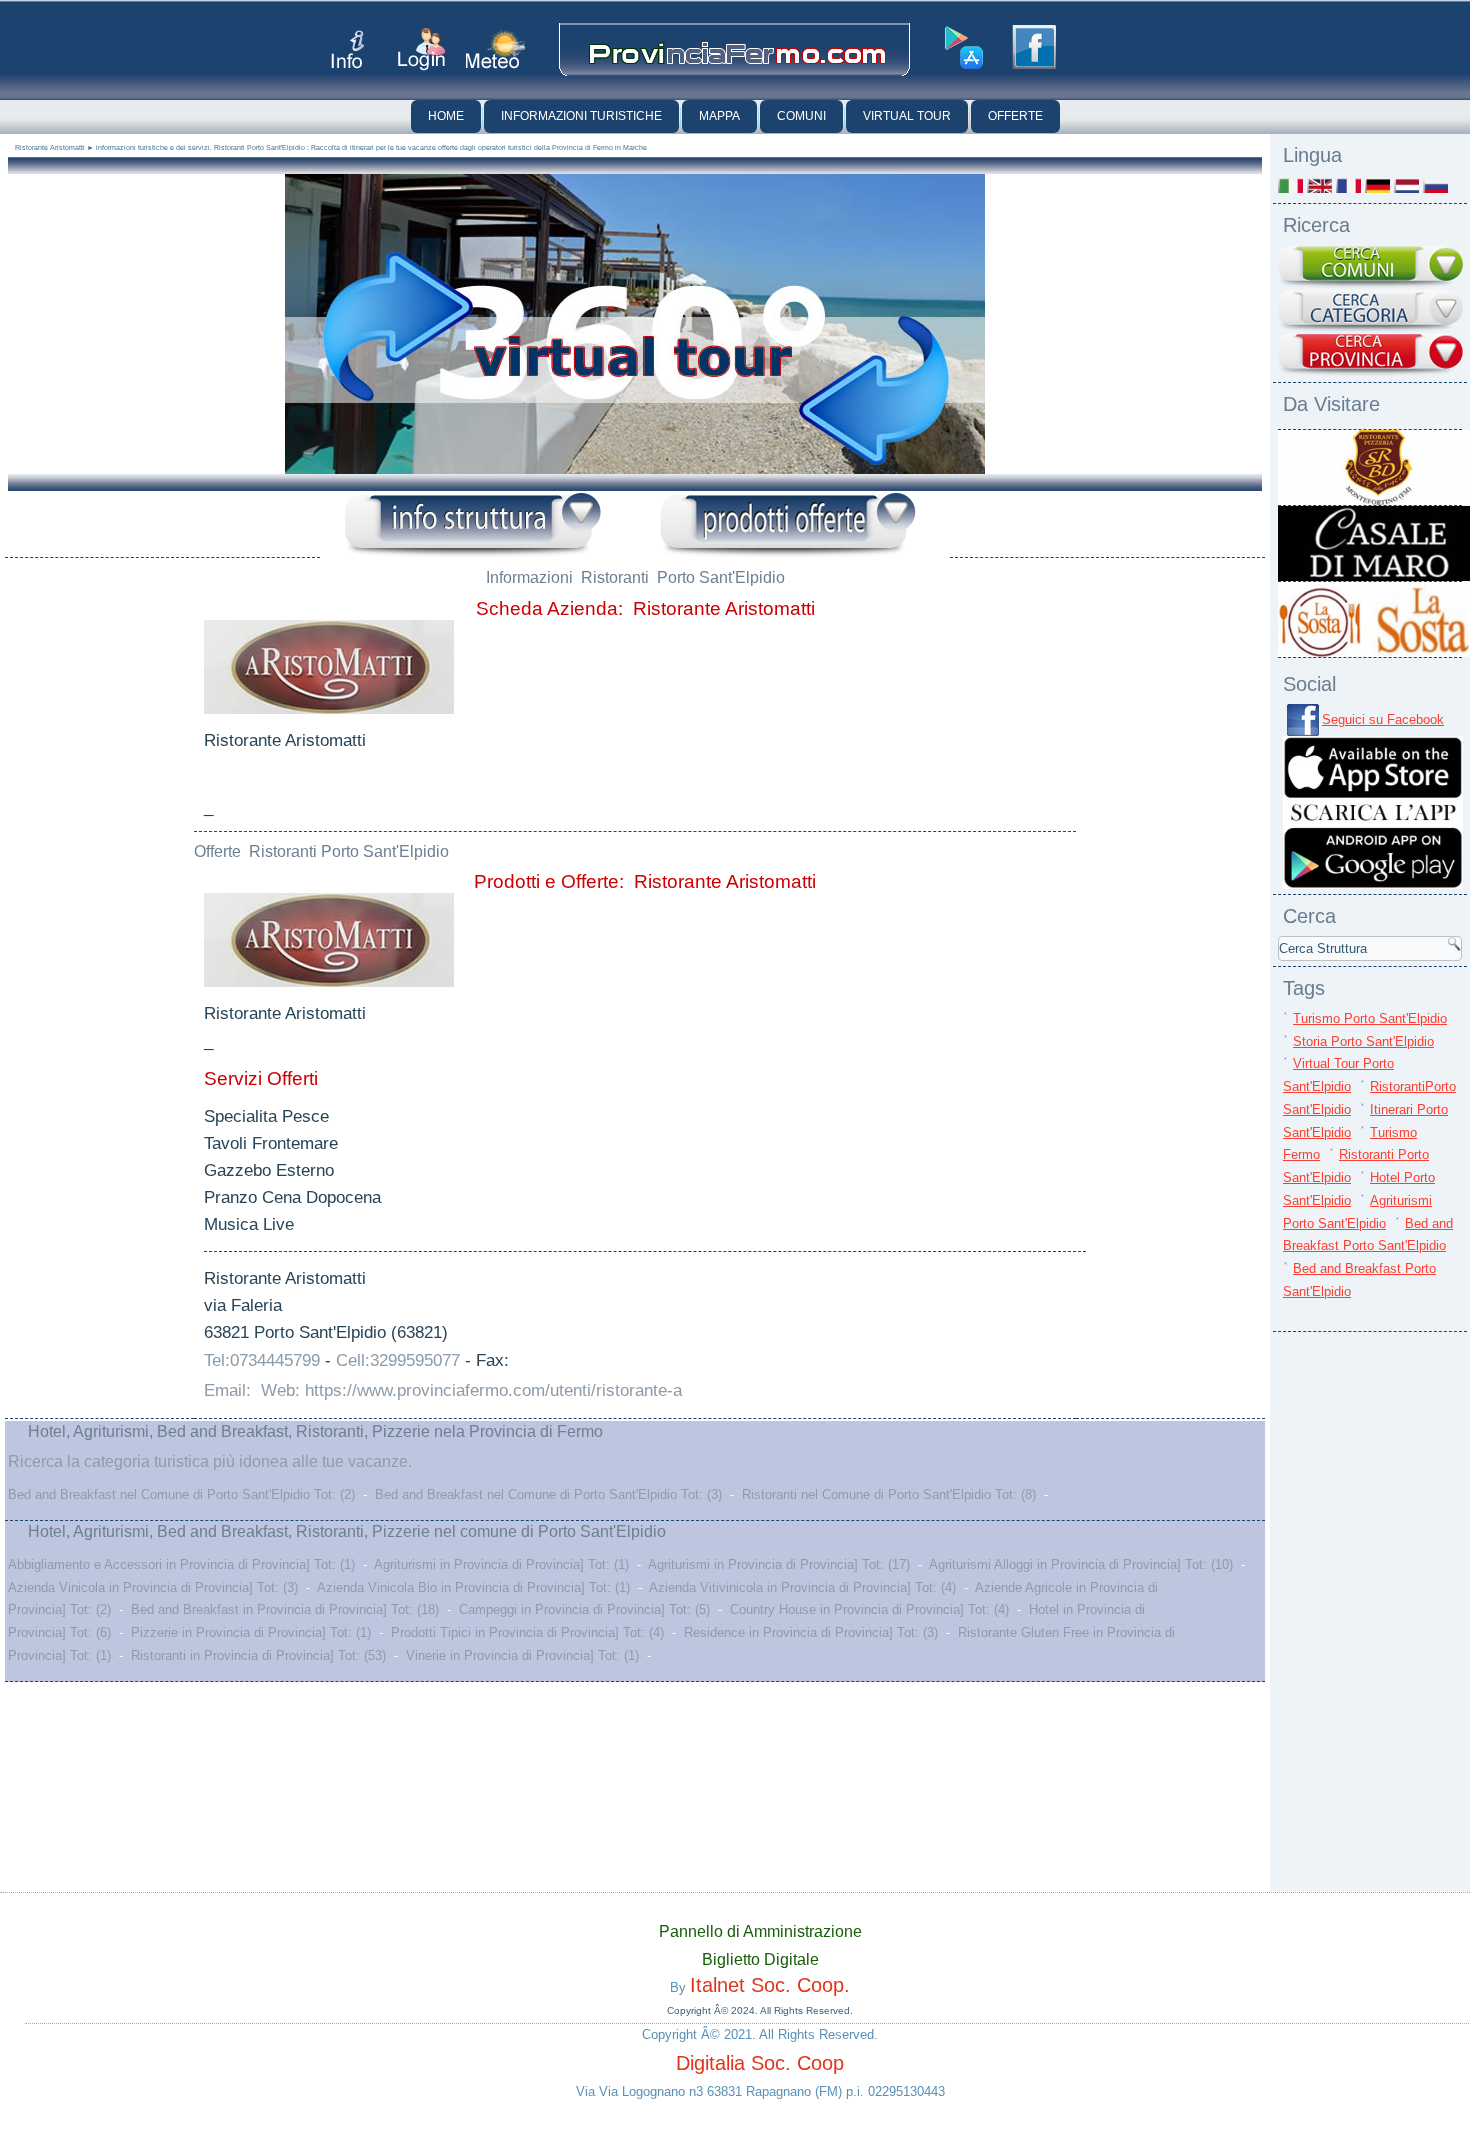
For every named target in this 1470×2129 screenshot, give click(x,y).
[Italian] (1290, 185)
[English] (1319, 185)
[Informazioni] (473, 525)
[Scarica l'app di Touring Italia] (964, 48)
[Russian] (1435, 185)
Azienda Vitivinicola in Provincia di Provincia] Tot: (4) (802, 1587)
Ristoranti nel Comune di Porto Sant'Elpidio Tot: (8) (889, 1494)
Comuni (801, 116)
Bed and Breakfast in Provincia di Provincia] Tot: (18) (285, 1609)
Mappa (719, 116)
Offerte (1015, 116)
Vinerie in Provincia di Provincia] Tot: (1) (522, 1655)
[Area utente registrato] (421, 49)
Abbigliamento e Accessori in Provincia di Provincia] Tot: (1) (181, 1564)
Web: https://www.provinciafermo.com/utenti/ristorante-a (471, 1390)
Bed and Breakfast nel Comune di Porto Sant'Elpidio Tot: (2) (181, 1494)
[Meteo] (495, 49)
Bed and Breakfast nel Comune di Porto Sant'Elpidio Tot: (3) (548, 1494)
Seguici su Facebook (1383, 719)
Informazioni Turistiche (581, 116)
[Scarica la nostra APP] (1373, 884)
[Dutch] (1406, 185)
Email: (230, 1390)
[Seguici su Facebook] (1034, 47)
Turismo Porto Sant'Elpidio (1370, 1018)
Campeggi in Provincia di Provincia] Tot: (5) (584, 1609)
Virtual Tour (907, 116)
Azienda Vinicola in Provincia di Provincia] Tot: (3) (153, 1587)
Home (446, 116)
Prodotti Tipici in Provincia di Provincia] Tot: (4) (527, 1632)
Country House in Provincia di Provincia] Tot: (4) (869, 1609)
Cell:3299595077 (398, 1360)
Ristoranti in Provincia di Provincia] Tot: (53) (258, 1655)
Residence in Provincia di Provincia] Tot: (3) (811, 1632)
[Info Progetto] (347, 49)
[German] (1377, 185)
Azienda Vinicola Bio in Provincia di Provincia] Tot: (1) (473, 1587)
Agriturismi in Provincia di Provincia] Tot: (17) (779, 1564)
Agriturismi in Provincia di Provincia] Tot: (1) (501, 1564)
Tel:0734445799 (262, 1360)
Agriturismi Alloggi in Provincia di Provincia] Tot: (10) (1081, 1564)
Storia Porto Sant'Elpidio (1363, 1041)
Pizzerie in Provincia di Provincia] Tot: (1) (251, 1632)
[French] (1348, 185)
